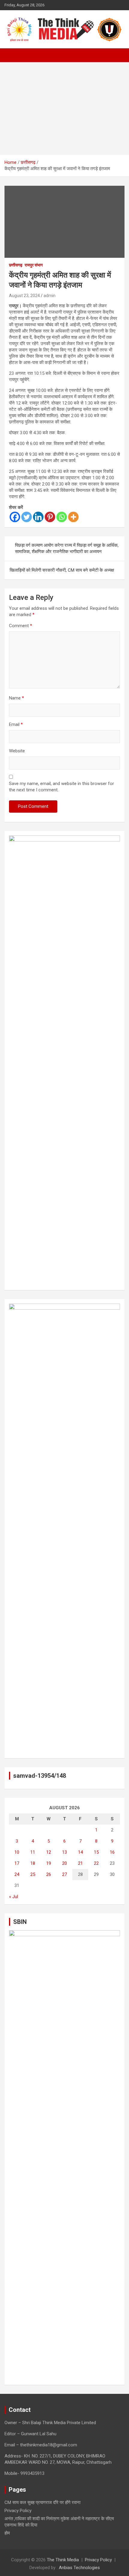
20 (64, 1863)
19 (49, 1863)
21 (80, 1863)
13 (64, 1852)
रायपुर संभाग (34, 265)
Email (16, 724)
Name (16, 698)
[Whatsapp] (62, 517)
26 (49, 1874)
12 (49, 1852)
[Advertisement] (64, 108)
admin (49, 296)
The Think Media (63, 2560)
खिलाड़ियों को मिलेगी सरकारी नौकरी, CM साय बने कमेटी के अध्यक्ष (62, 570)
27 (64, 1874)
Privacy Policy (18, 2511)
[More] (73, 517)
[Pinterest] (50, 517)
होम (7, 2533)
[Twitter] (27, 517)
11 (33, 1852)
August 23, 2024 (24, 296)
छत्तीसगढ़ (16, 265)
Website (17, 751)
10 (17, 1852)
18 (33, 1863)
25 (33, 1874)
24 (17, 1874)
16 (112, 1852)
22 (96, 1863)
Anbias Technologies (79, 2568)
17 (17, 1863)
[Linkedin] (38, 517)
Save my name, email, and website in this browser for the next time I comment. (61, 787)
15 (96, 1852)
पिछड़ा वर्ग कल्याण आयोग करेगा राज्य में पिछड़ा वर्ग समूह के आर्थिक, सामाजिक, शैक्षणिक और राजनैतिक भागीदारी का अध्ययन (67, 548)
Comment (21, 626)
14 (80, 1852)
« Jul (13, 1897)
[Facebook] (15, 517)
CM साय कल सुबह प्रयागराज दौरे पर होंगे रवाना (42, 2502)
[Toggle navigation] (12, 55)
